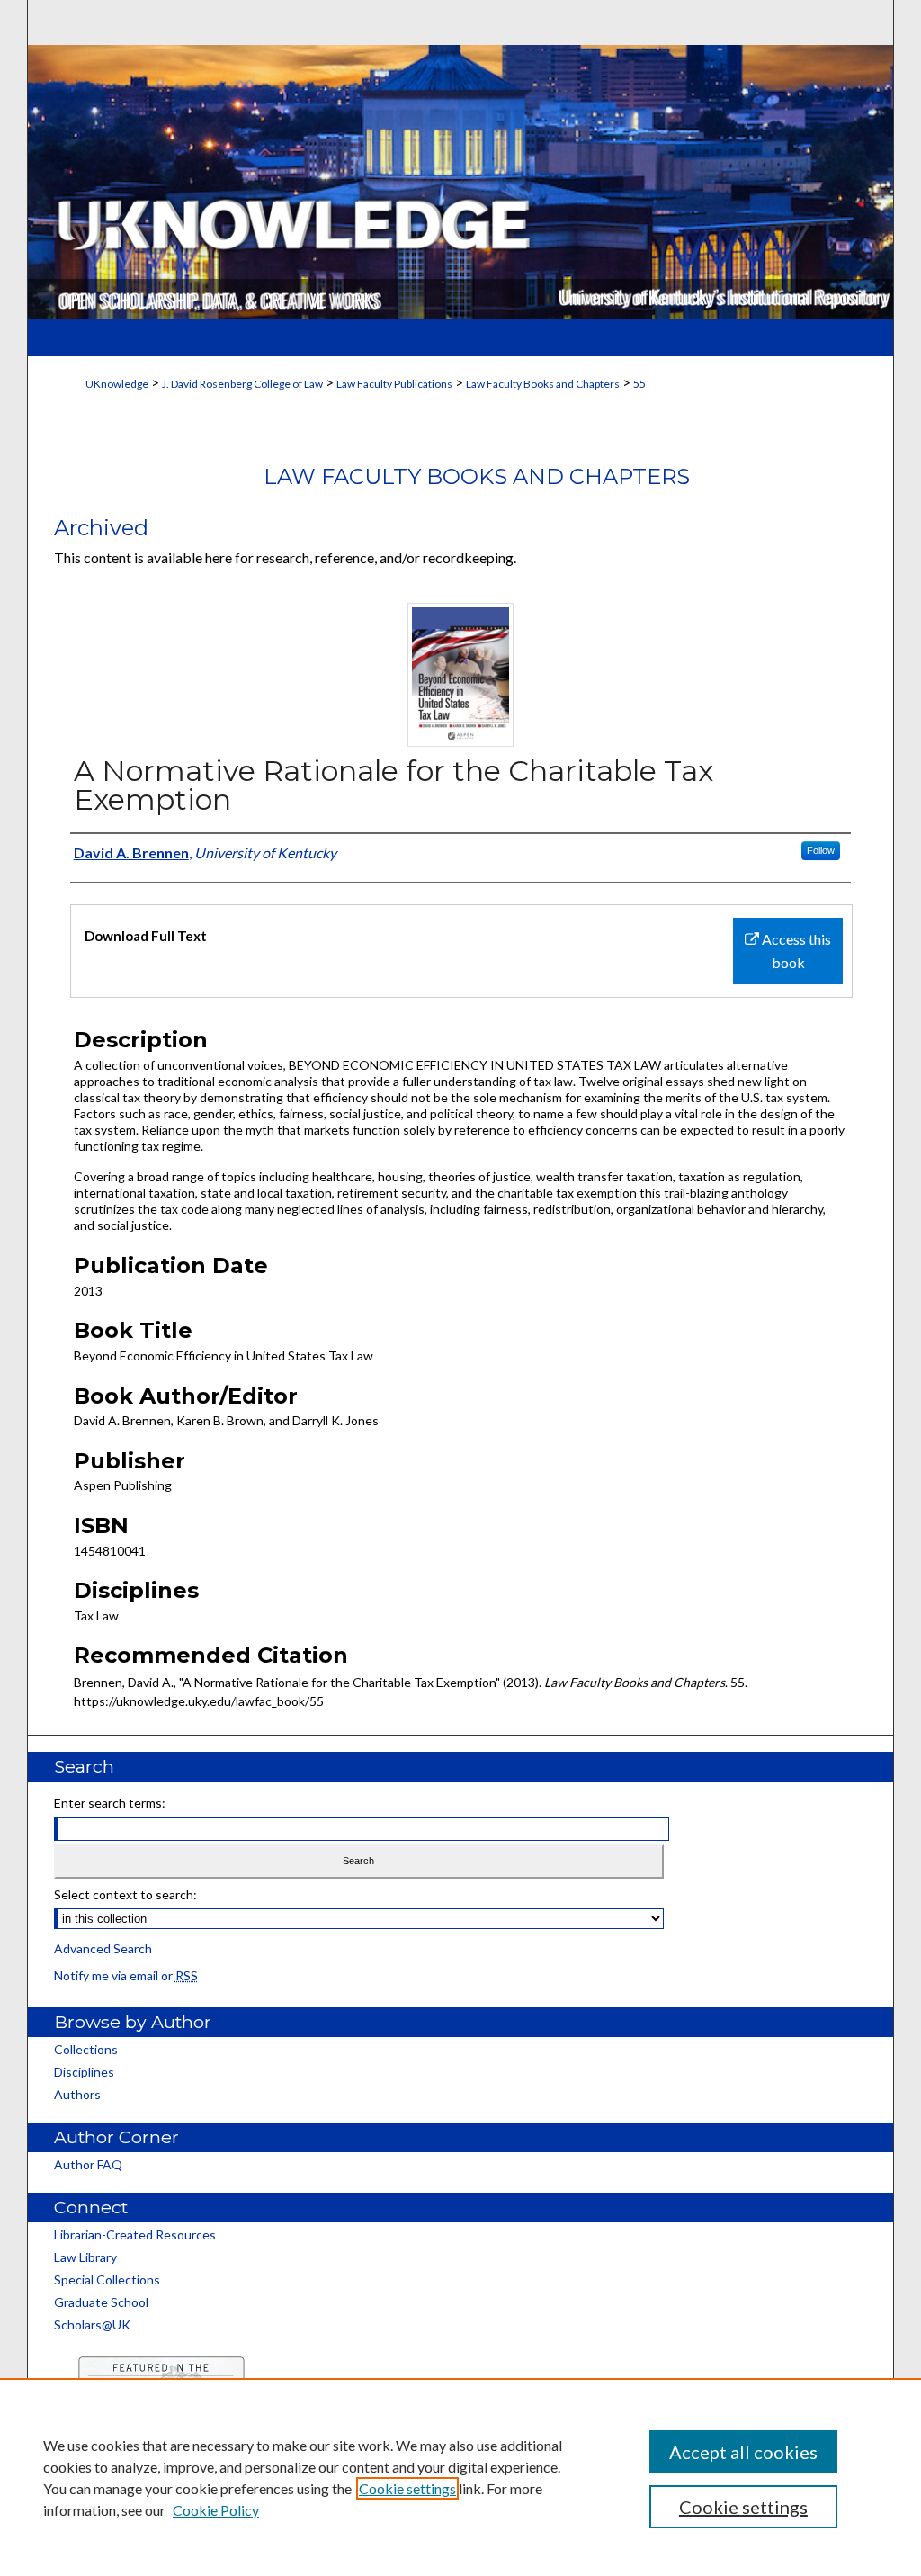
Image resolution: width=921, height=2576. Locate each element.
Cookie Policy (216, 2510)
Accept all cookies (743, 2452)
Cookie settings (407, 2488)
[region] (460, 2477)
